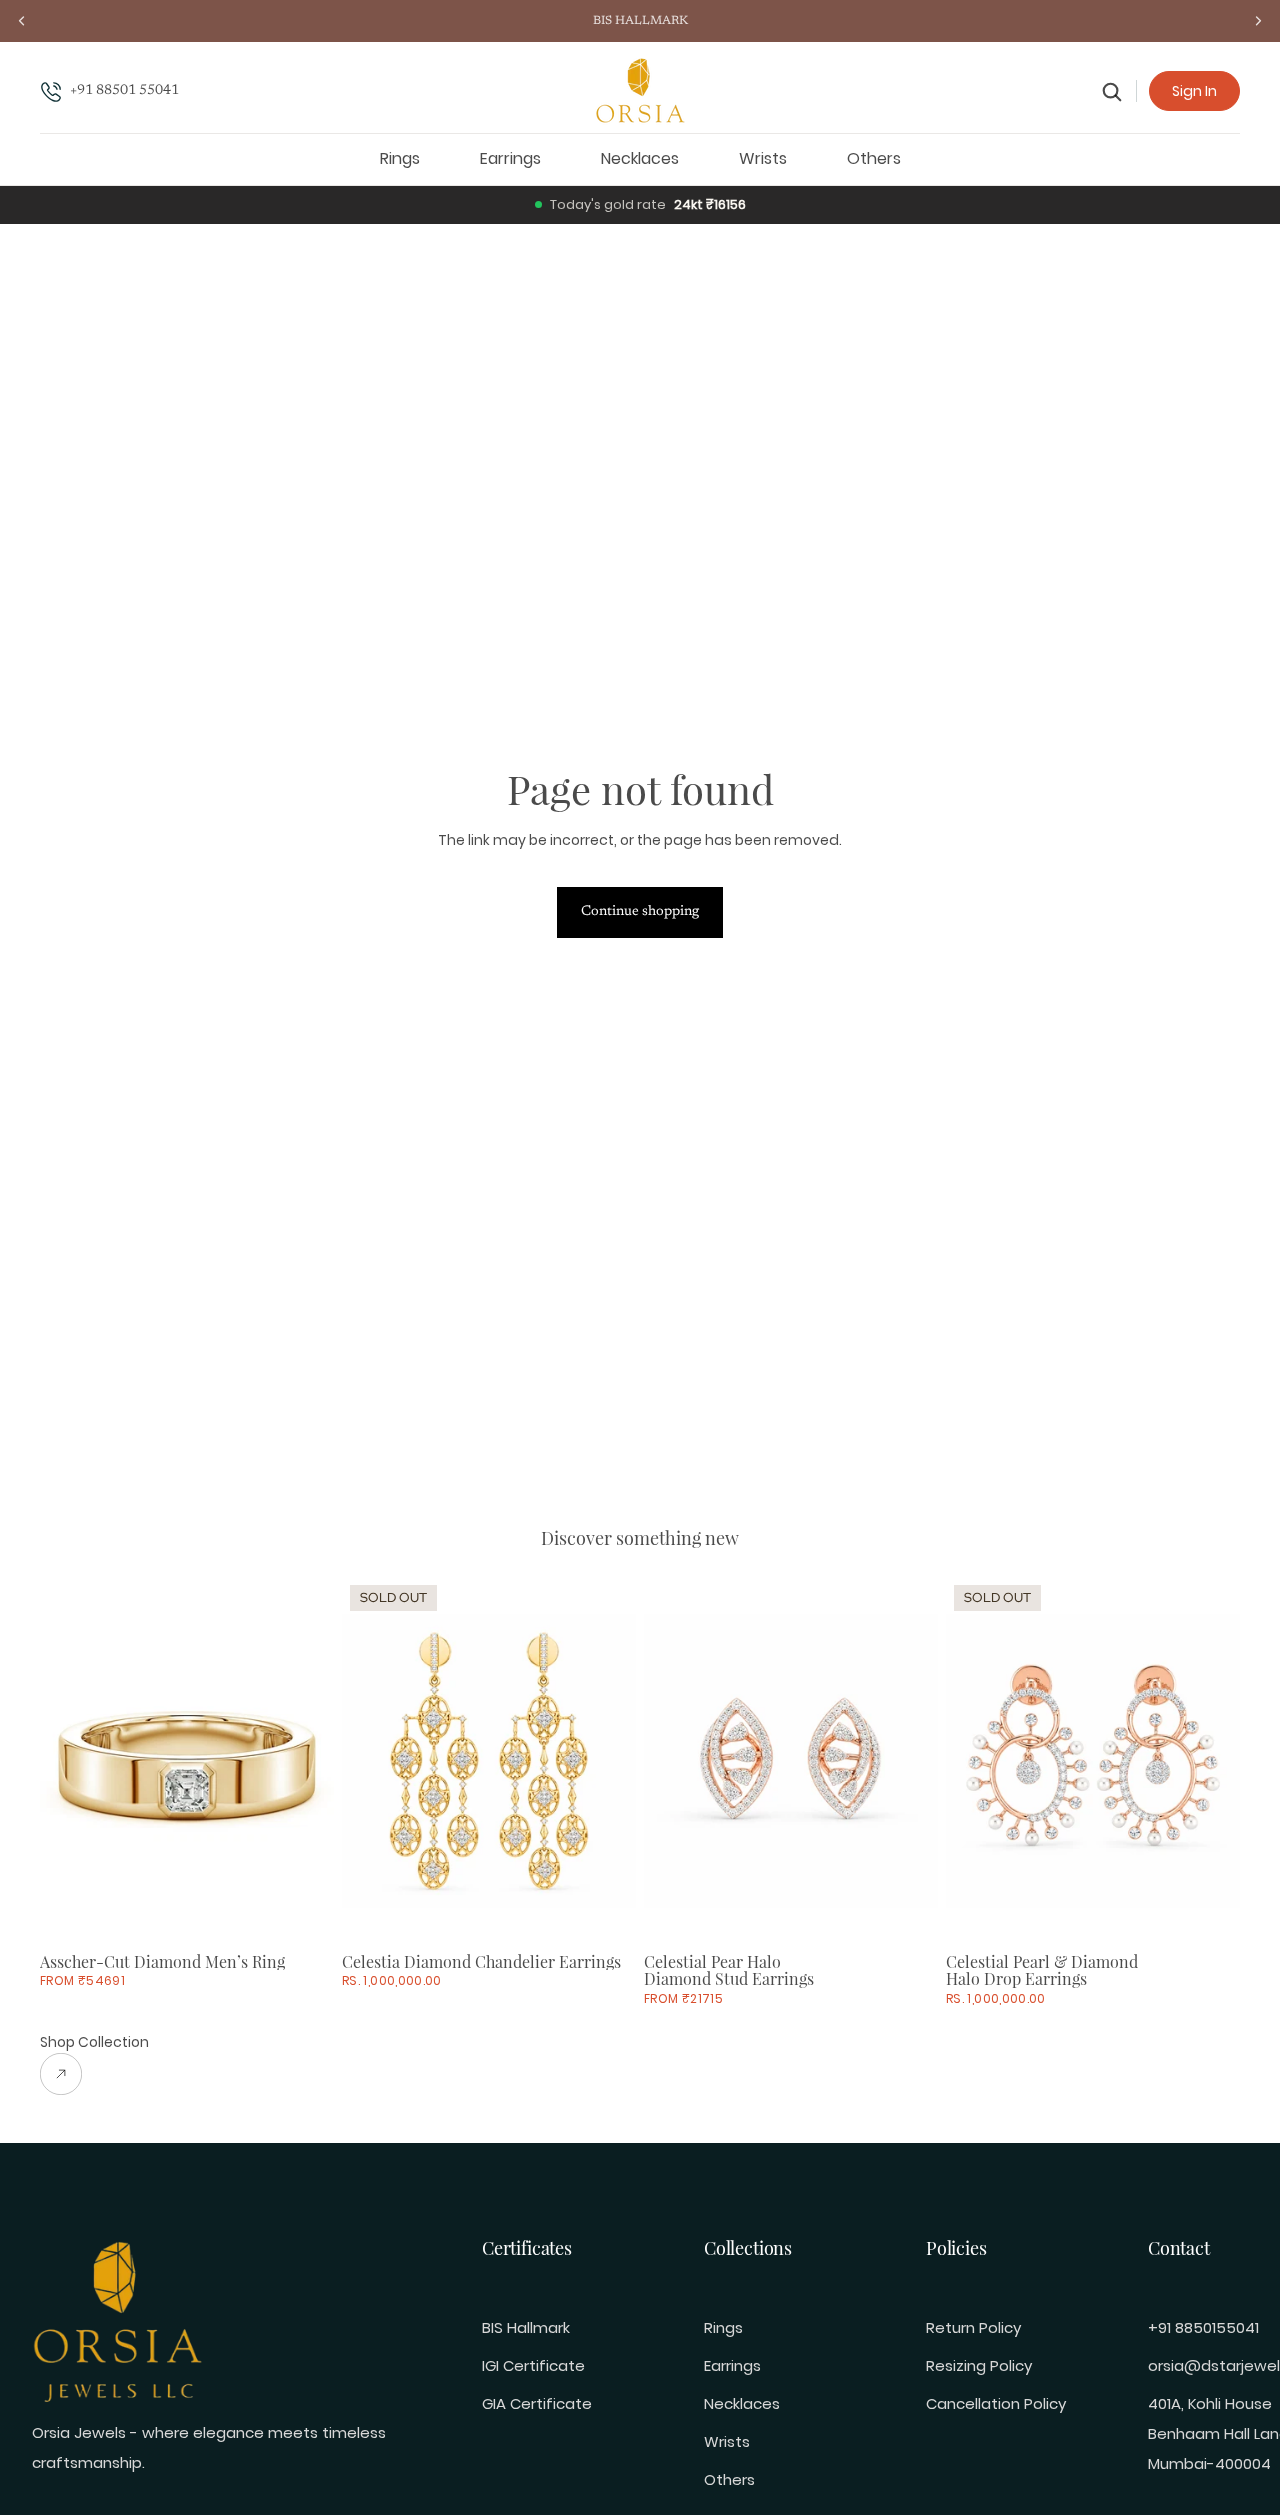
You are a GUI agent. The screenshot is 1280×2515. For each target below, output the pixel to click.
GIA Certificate (537, 2403)
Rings (723, 2327)
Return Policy (973, 2327)
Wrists (727, 2441)
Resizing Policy (979, 2365)
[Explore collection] (94, 2074)
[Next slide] (304, 1761)
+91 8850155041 (1203, 2327)
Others (729, 2479)
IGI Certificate (533, 2365)
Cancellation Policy (996, 2403)
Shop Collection (94, 2042)
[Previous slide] (70, 1761)
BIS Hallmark (526, 2327)
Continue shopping (640, 912)
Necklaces (742, 2403)
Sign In (1194, 91)
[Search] (1112, 91)
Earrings (732, 2365)
